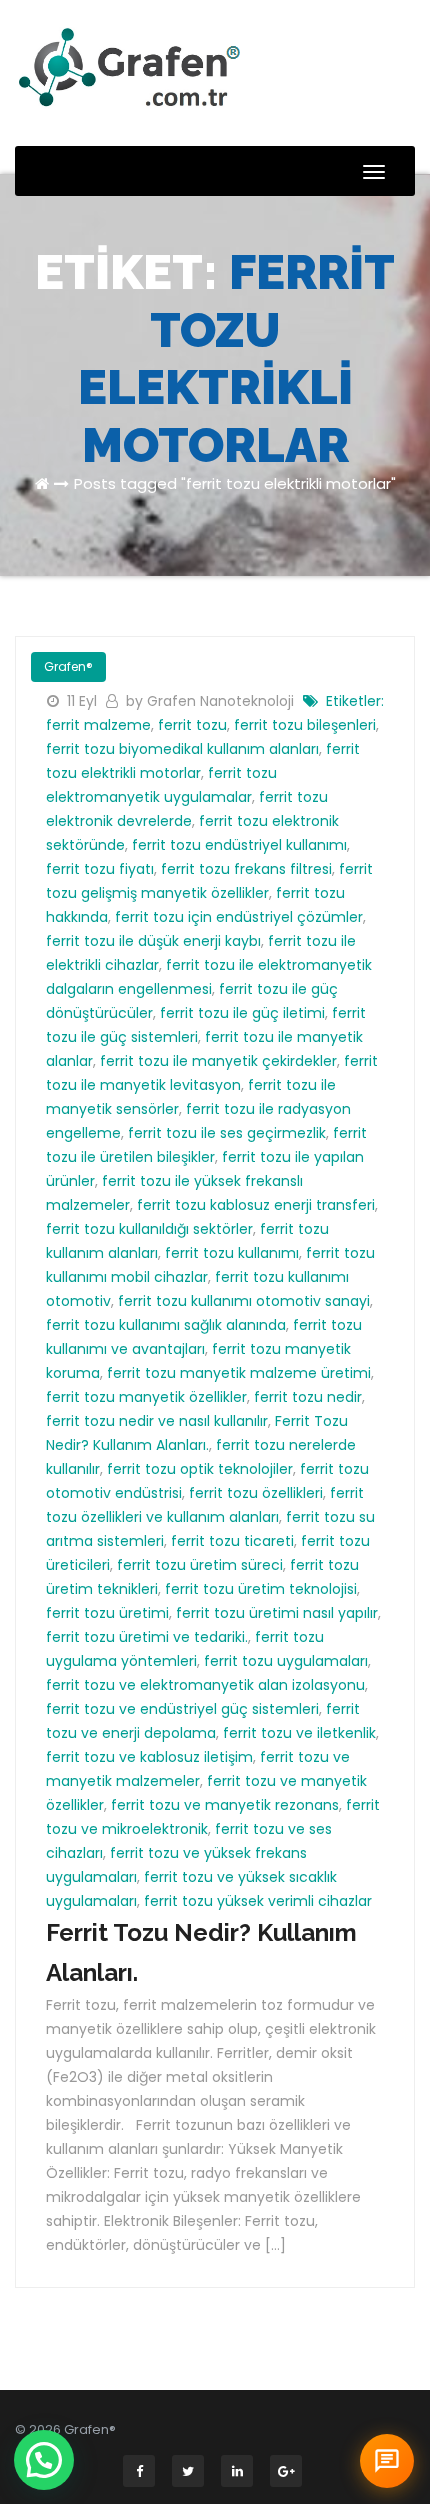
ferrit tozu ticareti (232, 1541)
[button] (44, 2460)
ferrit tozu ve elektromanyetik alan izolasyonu (205, 1685)
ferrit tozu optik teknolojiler (200, 1469)
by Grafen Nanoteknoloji (212, 701)
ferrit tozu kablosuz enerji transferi (256, 1205)
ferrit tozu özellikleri (256, 1493)
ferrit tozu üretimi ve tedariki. (147, 1637)
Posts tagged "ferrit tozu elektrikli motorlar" (235, 483)
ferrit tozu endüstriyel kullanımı (239, 845)
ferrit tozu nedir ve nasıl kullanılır (157, 1421)
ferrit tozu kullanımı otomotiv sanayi (244, 1301)
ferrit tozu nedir (308, 1397)
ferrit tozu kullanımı (232, 1253)
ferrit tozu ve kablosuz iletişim (149, 1757)
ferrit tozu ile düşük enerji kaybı (153, 941)
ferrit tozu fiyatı (100, 869)
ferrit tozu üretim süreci (200, 1565)
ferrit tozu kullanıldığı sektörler (149, 1229)
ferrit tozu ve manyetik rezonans (225, 1805)
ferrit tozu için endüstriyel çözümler (239, 917)
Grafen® (68, 666)
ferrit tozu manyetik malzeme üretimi (239, 1373)
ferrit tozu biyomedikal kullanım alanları (182, 749)
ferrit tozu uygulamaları (286, 1661)
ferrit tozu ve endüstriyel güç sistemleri (182, 1709)
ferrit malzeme (98, 725)
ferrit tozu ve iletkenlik (299, 1733)
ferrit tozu (192, 725)
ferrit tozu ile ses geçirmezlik (227, 1133)
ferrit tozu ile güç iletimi (242, 1013)
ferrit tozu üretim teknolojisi (261, 1589)
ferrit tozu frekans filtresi (246, 869)
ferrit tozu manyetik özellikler (146, 1397)
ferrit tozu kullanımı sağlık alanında (166, 1325)
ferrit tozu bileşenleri (305, 725)
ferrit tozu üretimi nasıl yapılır (277, 1613)
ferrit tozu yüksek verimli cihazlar (258, 1901)
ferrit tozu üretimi (107, 1613)
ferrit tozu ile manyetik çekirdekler (218, 1061)
